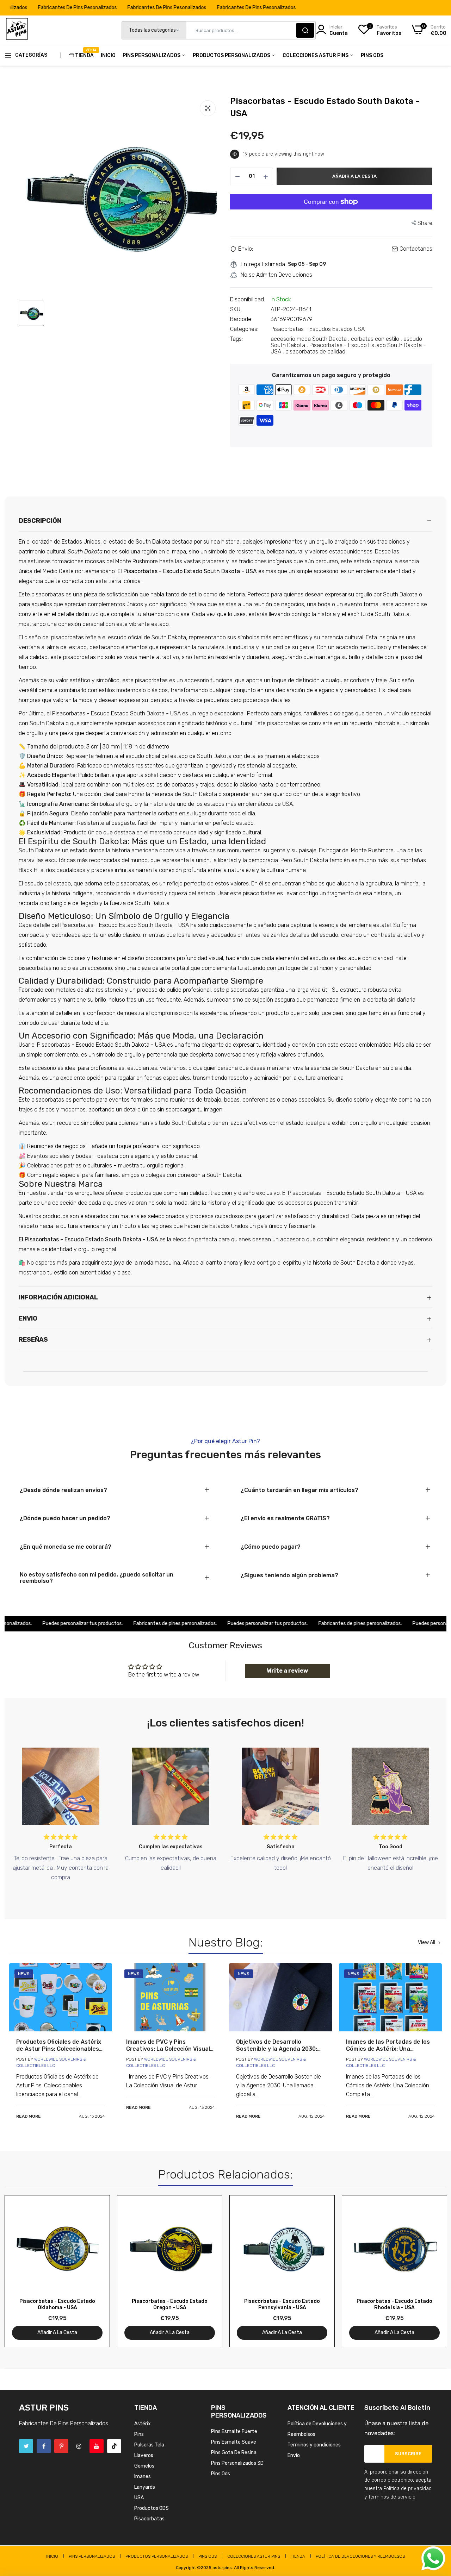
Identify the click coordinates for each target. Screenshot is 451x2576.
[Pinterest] (61, 2446)
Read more (29, 2116)
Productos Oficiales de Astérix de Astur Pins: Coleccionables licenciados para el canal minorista (59, 2045)
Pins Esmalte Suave (234, 2442)
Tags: (236, 339)
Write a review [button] (287, 1671)
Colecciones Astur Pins (316, 55)
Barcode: (241, 319)
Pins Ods (372, 55)
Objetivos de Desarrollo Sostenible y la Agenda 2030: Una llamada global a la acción (278, 2045)
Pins (139, 2434)
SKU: (236, 309)
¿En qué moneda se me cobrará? (66, 1547)
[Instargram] (79, 2446)
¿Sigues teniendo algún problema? (289, 1575)
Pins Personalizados (152, 55)
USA (139, 2498)
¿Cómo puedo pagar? (271, 1547)
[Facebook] (44, 2446)
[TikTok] (114, 2446)
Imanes (143, 2477)
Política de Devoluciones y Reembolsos (360, 2556)
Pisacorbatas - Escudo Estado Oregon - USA (170, 2304)
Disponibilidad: (248, 300)
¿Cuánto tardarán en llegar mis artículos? (299, 1490)
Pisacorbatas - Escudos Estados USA (318, 329)
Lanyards (145, 2487)
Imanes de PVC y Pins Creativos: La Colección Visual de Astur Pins (168, 2045)
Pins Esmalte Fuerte (234, 2431)
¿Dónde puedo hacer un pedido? (65, 1518)
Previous (22, 2271)
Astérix (143, 2424)
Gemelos (144, 2466)
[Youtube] (97, 2446)
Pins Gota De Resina (234, 2453)
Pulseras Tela (149, 2445)
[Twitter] (26, 2446)
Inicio (108, 55)
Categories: (244, 329)
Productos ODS (152, 2508)
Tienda (84, 53)
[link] (61, 1997)
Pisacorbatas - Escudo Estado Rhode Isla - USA (394, 2304)
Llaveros (144, 2455)
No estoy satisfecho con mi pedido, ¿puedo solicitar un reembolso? (97, 1578)
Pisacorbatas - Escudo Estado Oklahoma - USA (57, 2304)
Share (425, 223)
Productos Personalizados (232, 55)
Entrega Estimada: (263, 264)
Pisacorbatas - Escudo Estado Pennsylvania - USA (282, 2304)
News (24, 1974)
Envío (294, 2455)
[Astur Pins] (17, 30)
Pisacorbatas (149, 2519)
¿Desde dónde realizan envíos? (63, 1490)
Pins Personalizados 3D (237, 2463)
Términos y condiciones (314, 2445)
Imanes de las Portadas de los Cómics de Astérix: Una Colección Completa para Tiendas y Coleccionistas (388, 2045)
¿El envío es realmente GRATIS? (285, 1518)
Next (429, 2271)
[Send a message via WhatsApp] (433, 2558)
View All (427, 1943)
